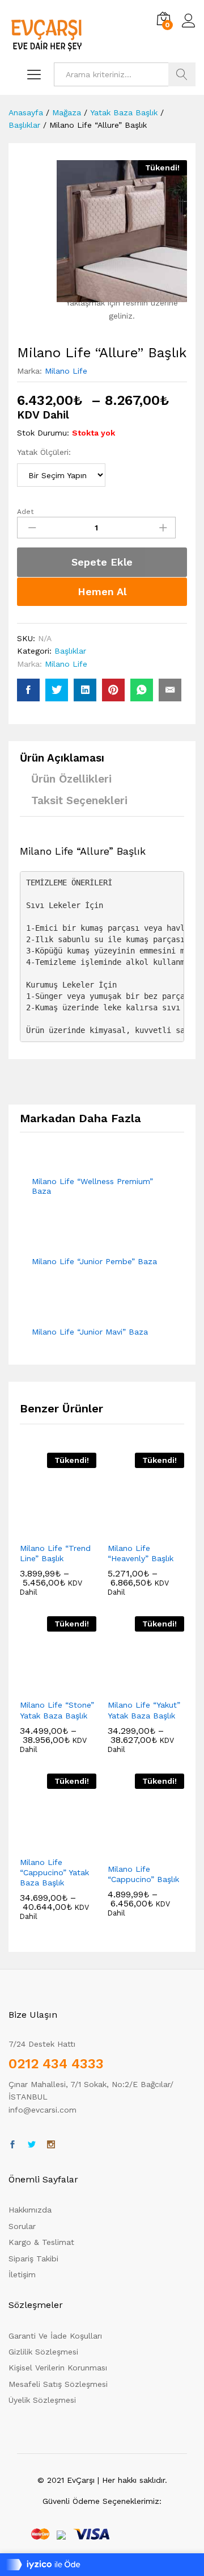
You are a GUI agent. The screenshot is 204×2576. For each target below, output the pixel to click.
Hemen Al (102, 591)
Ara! (182, 74)
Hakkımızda (30, 2210)
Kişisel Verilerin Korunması (58, 2368)
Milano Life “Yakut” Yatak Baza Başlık (144, 1710)
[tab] (68, 763)
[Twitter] (32, 2145)
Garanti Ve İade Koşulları (55, 2336)
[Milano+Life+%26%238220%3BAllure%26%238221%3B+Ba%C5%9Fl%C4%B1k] (57, 690)
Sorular (22, 2226)
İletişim (22, 2274)
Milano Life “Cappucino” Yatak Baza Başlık (54, 1872)
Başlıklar (70, 651)
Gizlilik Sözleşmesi (43, 2352)
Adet (25, 512)
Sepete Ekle (102, 562)
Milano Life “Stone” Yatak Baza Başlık (57, 1710)
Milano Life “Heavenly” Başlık (141, 1553)
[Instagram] (51, 2145)
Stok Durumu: (43, 433)
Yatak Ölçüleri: (44, 452)
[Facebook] (12, 2145)
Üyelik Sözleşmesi (42, 2400)
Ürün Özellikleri (71, 779)
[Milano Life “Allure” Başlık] (28, 690)
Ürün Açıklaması (62, 758)
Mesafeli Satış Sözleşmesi (58, 2384)
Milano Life (66, 371)
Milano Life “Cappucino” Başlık (143, 1874)
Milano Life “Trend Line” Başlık (55, 1553)
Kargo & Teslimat (41, 2242)
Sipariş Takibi (33, 2259)
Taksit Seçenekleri (79, 800)
